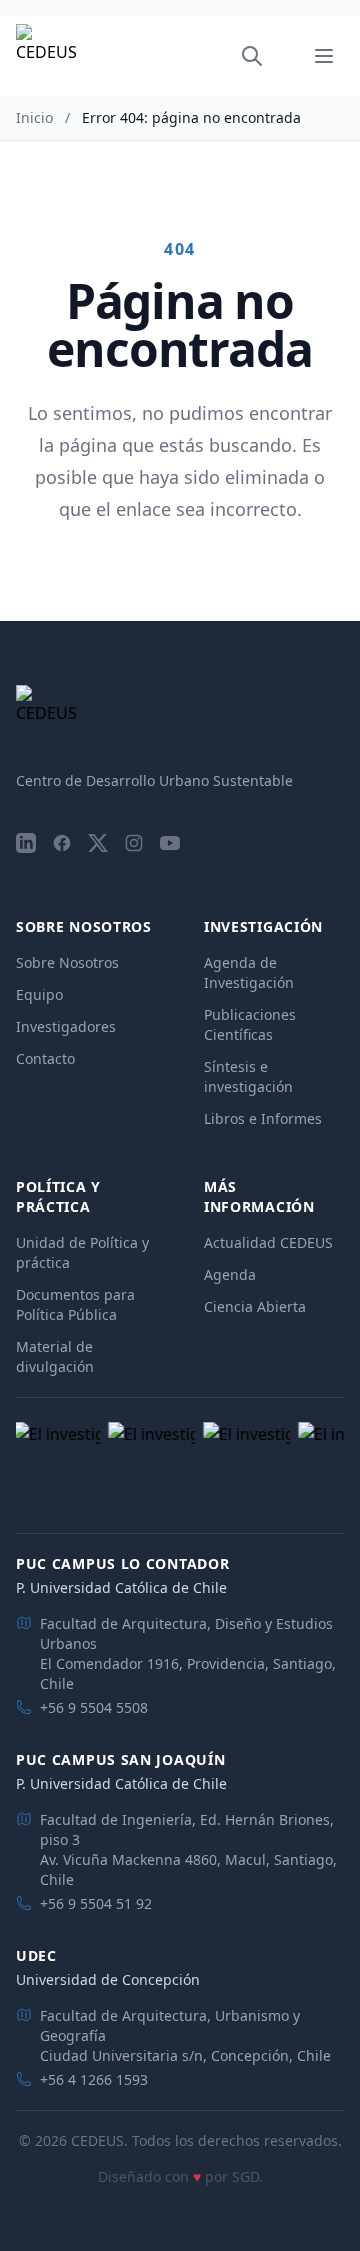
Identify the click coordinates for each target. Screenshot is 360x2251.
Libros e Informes (263, 1118)
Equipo (39, 994)
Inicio (34, 117)
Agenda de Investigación (249, 972)
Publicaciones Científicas (250, 1024)
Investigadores (66, 1026)
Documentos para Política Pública (75, 1304)
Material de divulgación (55, 1356)
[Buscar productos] (252, 56)
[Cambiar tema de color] (280, 56)
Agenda (230, 1274)
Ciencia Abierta (255, 1306)
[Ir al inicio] (46, 56)
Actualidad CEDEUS (268, 1242)
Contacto (45, 1058)
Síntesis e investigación (248, 1076)
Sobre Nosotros (67, 962)
